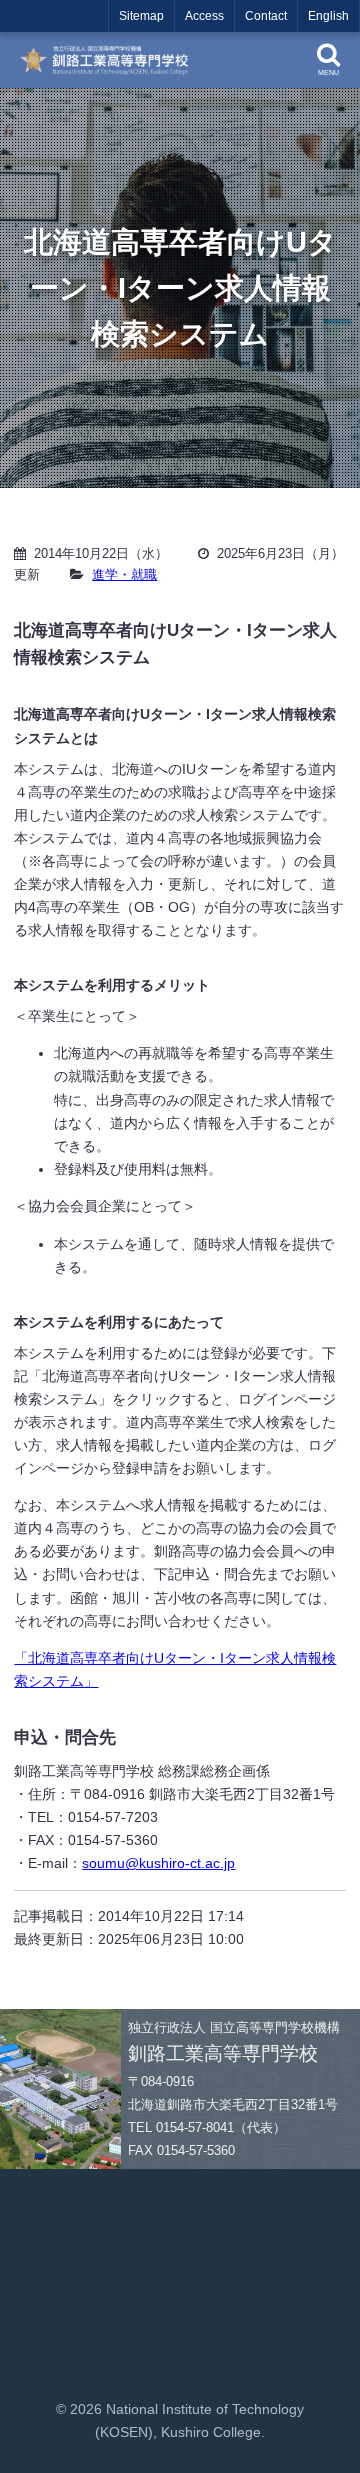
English (328, 16)
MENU (328, 72)
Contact (266, 16)
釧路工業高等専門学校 (110, 60)
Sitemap (141, 16)
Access (204, 16)
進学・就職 (124, 574)
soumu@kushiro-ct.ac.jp (158, 1863)
